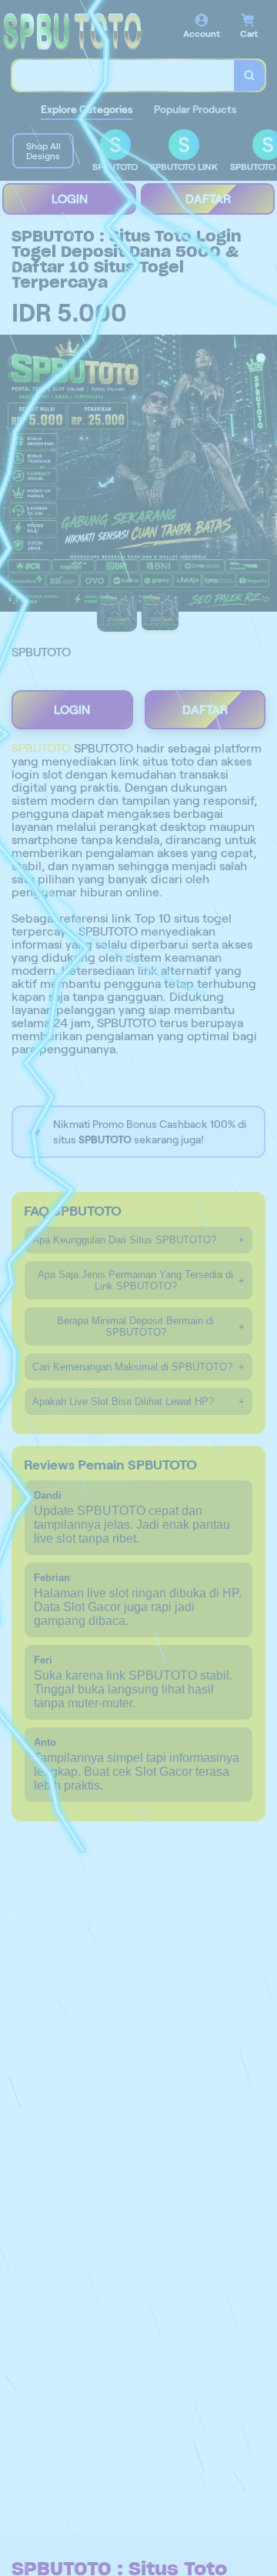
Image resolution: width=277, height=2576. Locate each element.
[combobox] (123, 75)
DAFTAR (208, 199)
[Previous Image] (12, 475)
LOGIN (70, 199)
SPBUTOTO (41, 748)
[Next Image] (265, 475)
